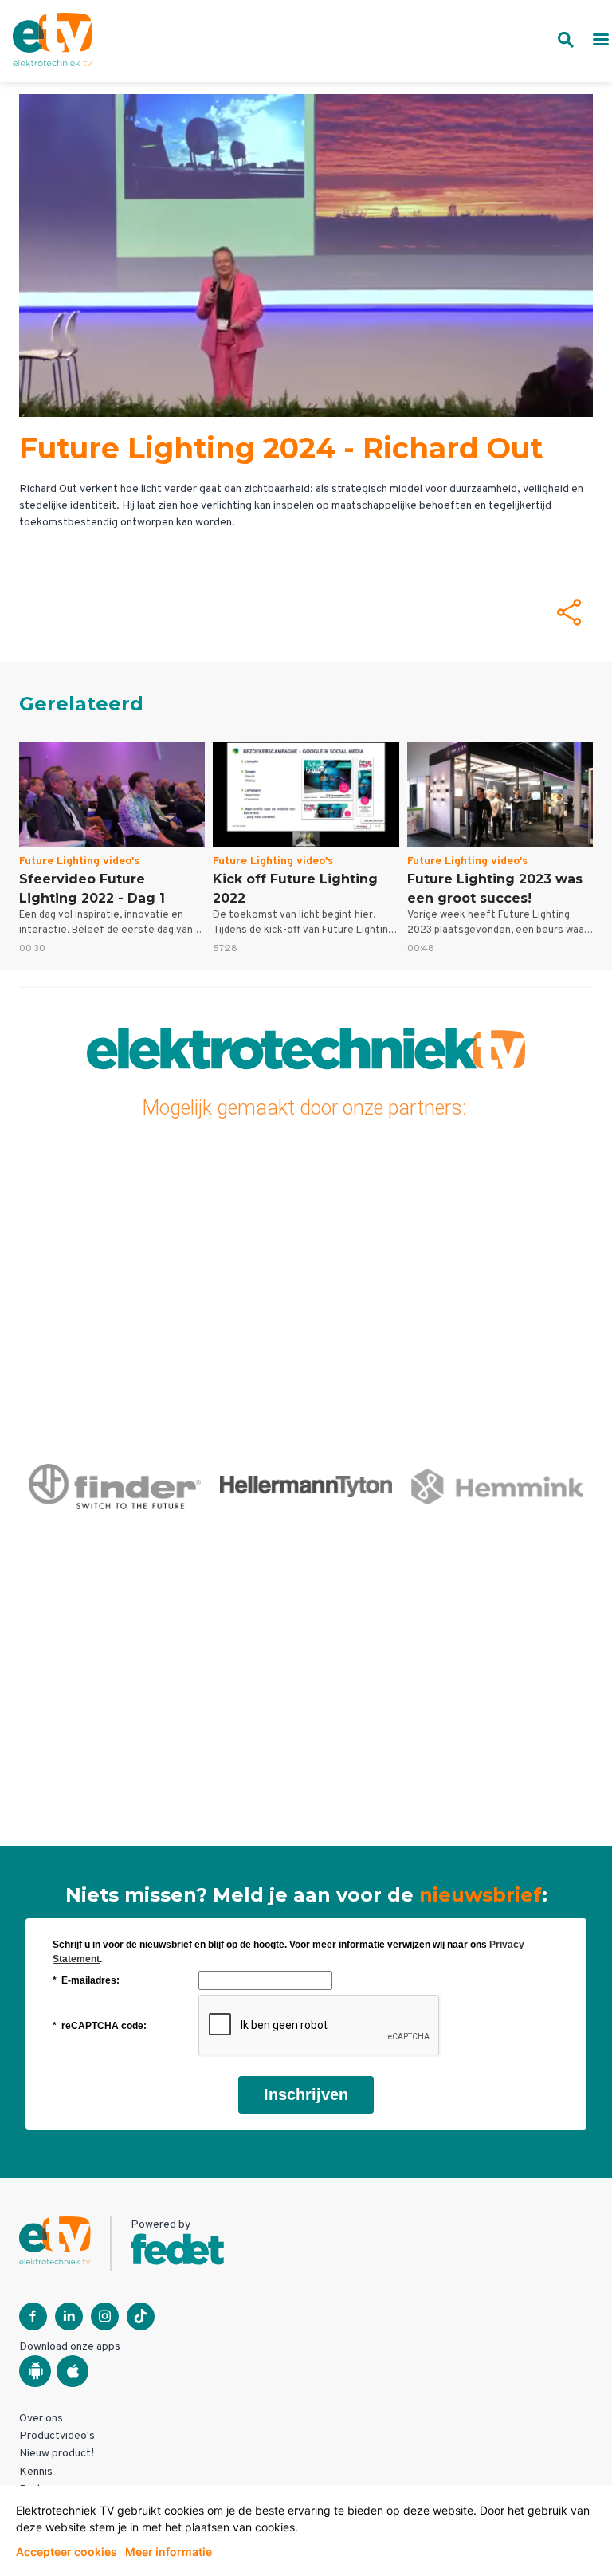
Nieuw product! (57, 2454)
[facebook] (33, 2316)
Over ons (41, 2419)
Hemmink (306, 1486)
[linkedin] (69, 2316)
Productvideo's (57, 2436)
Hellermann (114, 1486)
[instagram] (105, 2316)
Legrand (497, 1486)
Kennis (36, 2472)
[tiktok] (141, 2316)
